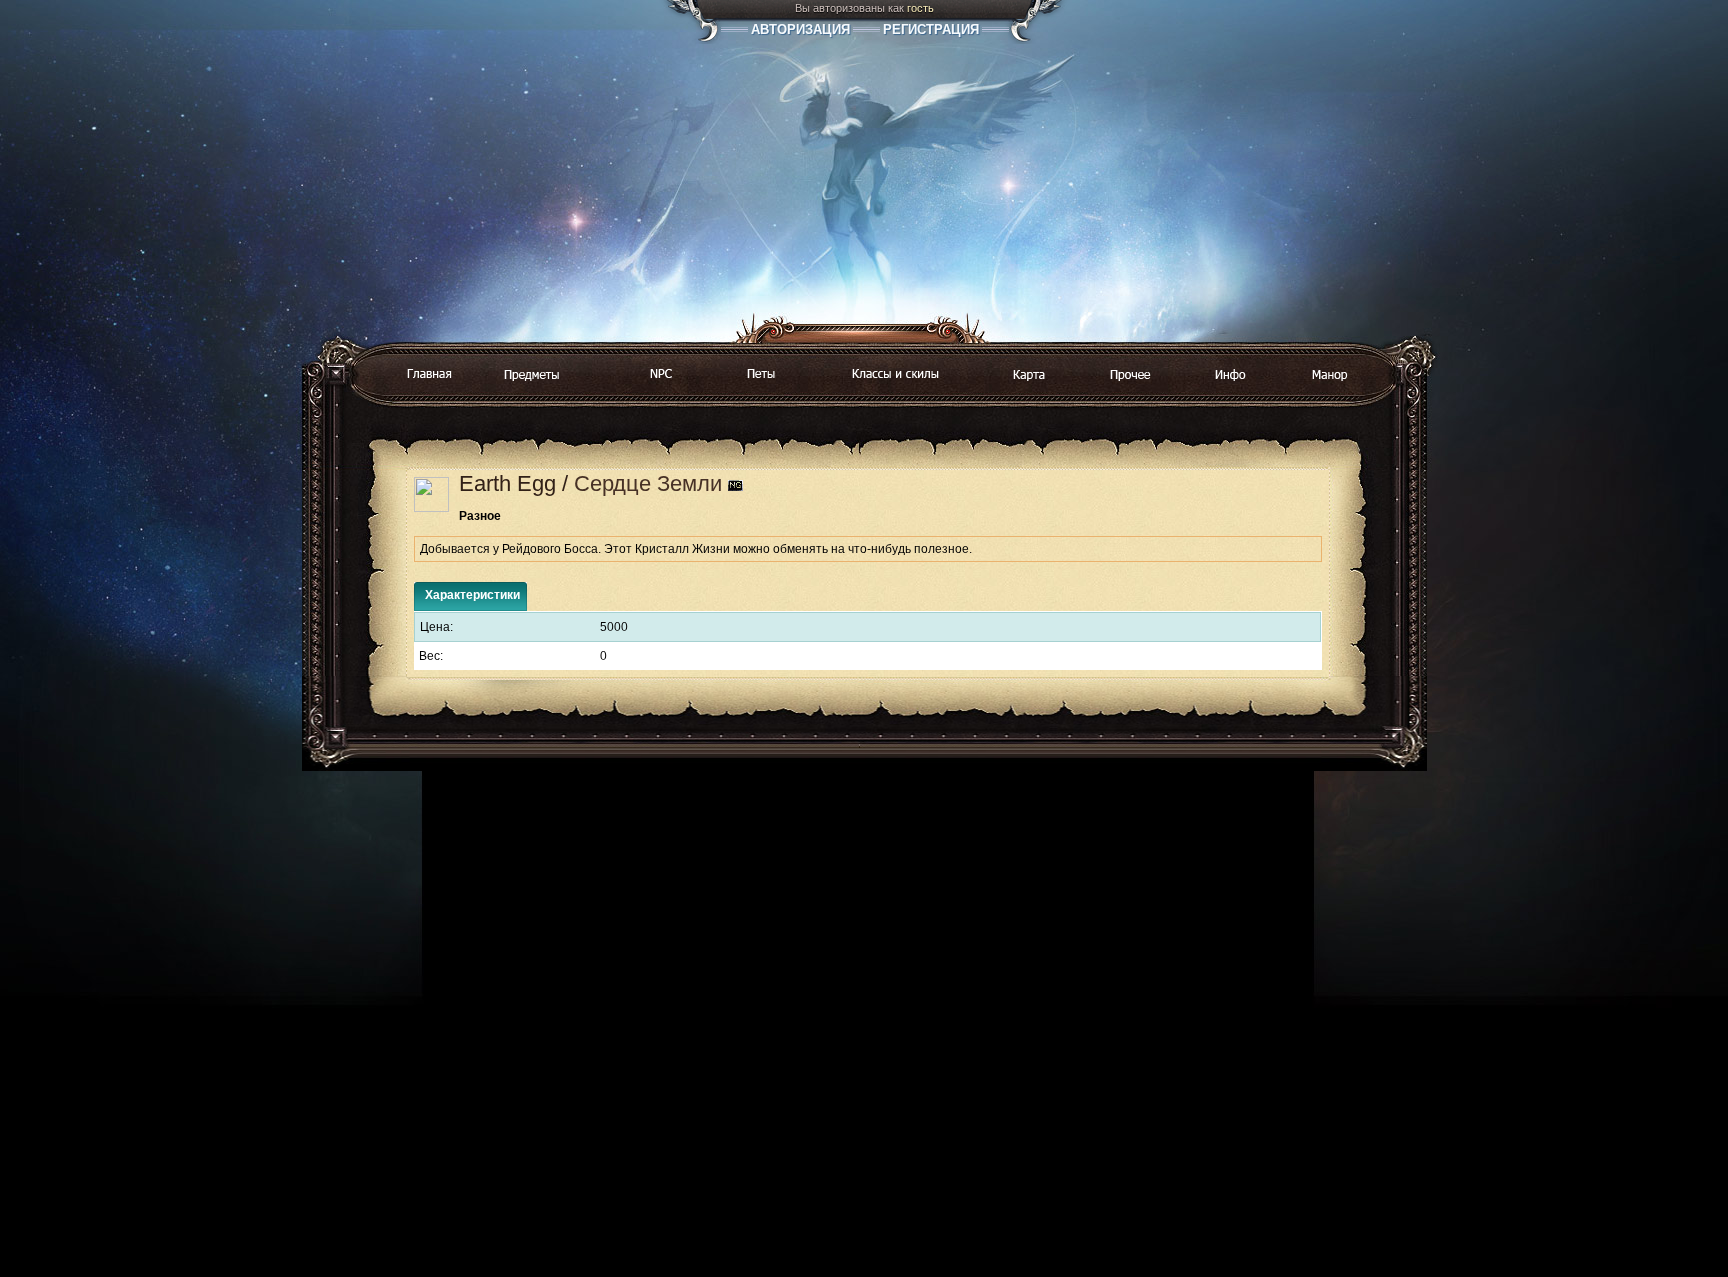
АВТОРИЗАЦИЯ (800, 29)
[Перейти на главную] (428, 375)
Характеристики (472, 595)
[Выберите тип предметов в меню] (532, 376)
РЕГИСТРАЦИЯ (931, 29)
